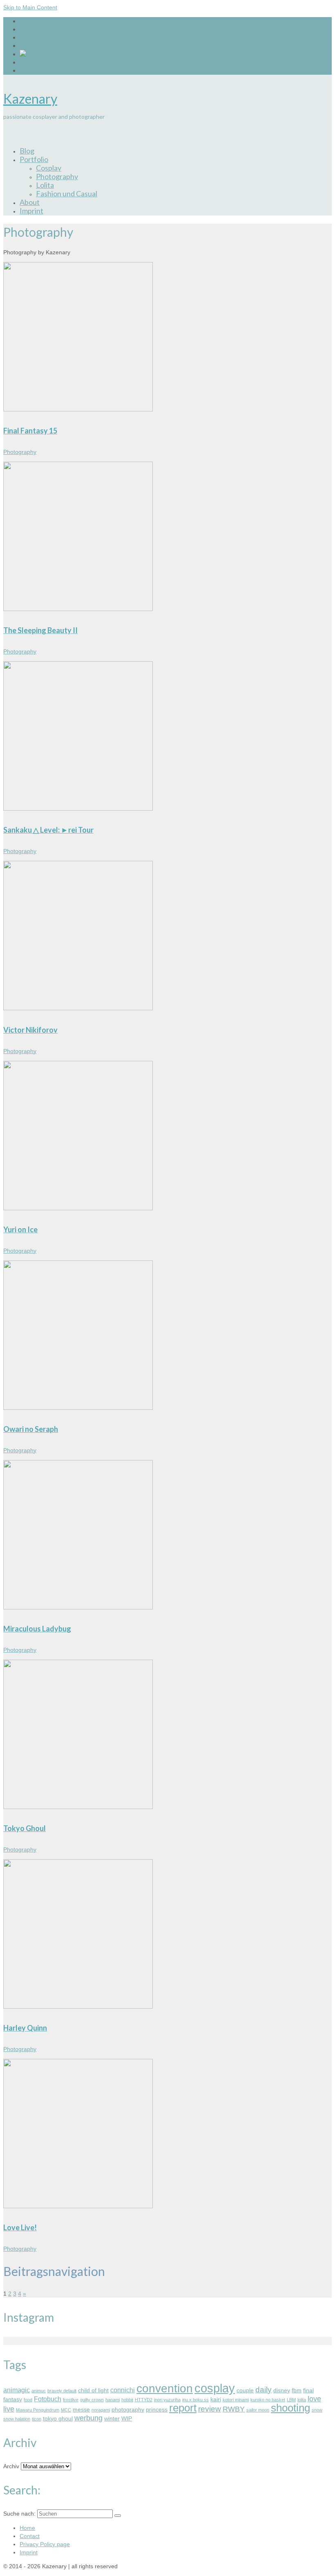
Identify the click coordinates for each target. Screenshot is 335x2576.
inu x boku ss (195, 2400)
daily (264, 2390)
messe (81, 2409)
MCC (66, 2410)
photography (128, 2409)
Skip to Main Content (30, 7)
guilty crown (92, 2400)
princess (157, 2409)
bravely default (62, 2391)
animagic (17, 2390)
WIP (127, 2418)
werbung (88, 2418)
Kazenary (30, 99)
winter (112, 2418)
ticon (37, 2419)
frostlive (71, 2400)
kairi (216, 2399)
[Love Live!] (78, 2370)
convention (165, 2388)
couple (245, 2390)
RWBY (234, 2409)
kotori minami (236, 2400)
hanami (113, 2400)
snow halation (17, 2419)
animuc (39, 2391)
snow (317, 2410)
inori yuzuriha (167, 2400)
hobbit (127, 2400)
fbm (297, 2390)
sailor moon (258, 2410)
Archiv (11, 2466)
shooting (290, 2408)
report (183, 2408)
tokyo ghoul (58, 2418)
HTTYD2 (144, 2400)
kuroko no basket (268, 2400)
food (28, 2400)
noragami (101, 2410)
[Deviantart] (23, 54)
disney (282, 2390)
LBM (291, 2400)
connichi (123, 2390)
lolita (302, 2400)
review (210, 2409)
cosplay (215, 2388)
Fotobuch (48, 2399)
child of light (93, 2390)
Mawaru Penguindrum (38, 2410)
